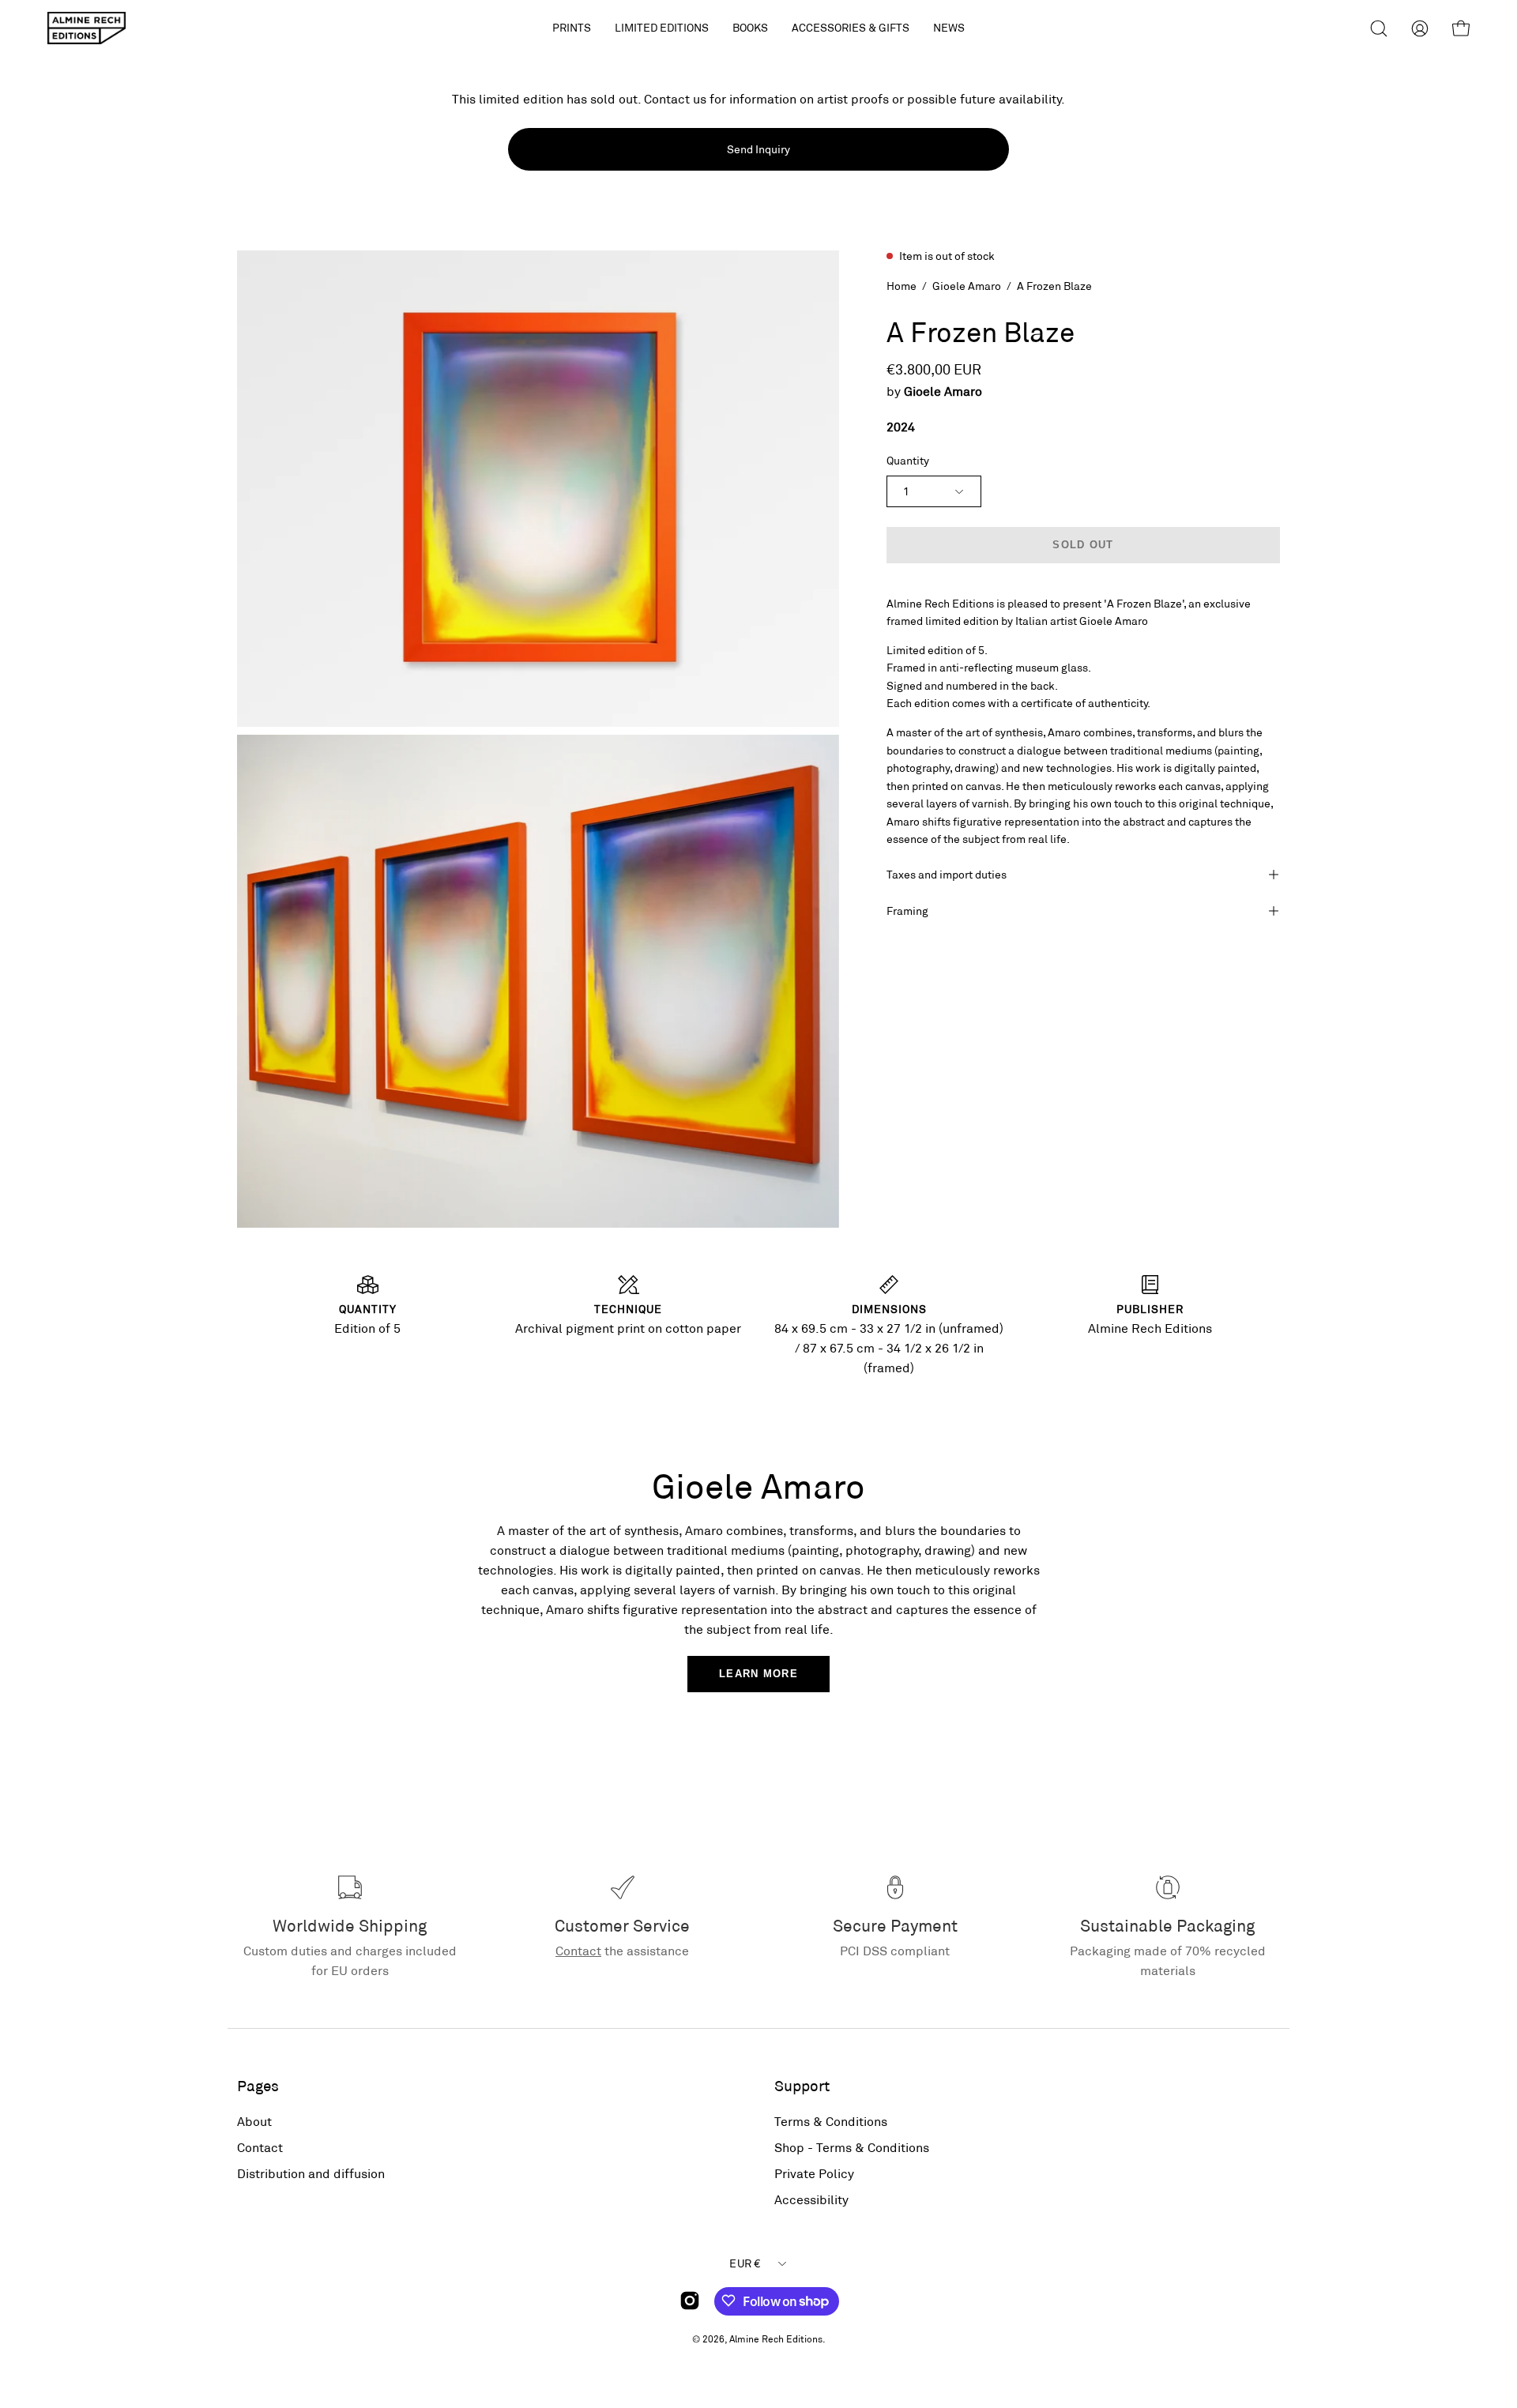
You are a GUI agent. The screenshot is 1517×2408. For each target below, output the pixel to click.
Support (802, 2085)
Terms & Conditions (831, 2121)
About (254, 2121)
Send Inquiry (758, 149)
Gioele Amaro (967, 286)
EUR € (745, 2263)
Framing (907, 911)
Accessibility (811, 2199)
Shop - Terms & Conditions (852, 2147)
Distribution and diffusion (311, 2173)
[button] (662, 28)
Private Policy (814, 2173)
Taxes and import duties (947, 874)
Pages (258, 2085)
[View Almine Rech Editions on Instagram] (690, 2301)
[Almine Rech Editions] (87, 28)
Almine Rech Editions (776, 2338)
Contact (578, 1950)
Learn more (758, 1674)
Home (902, 286)
